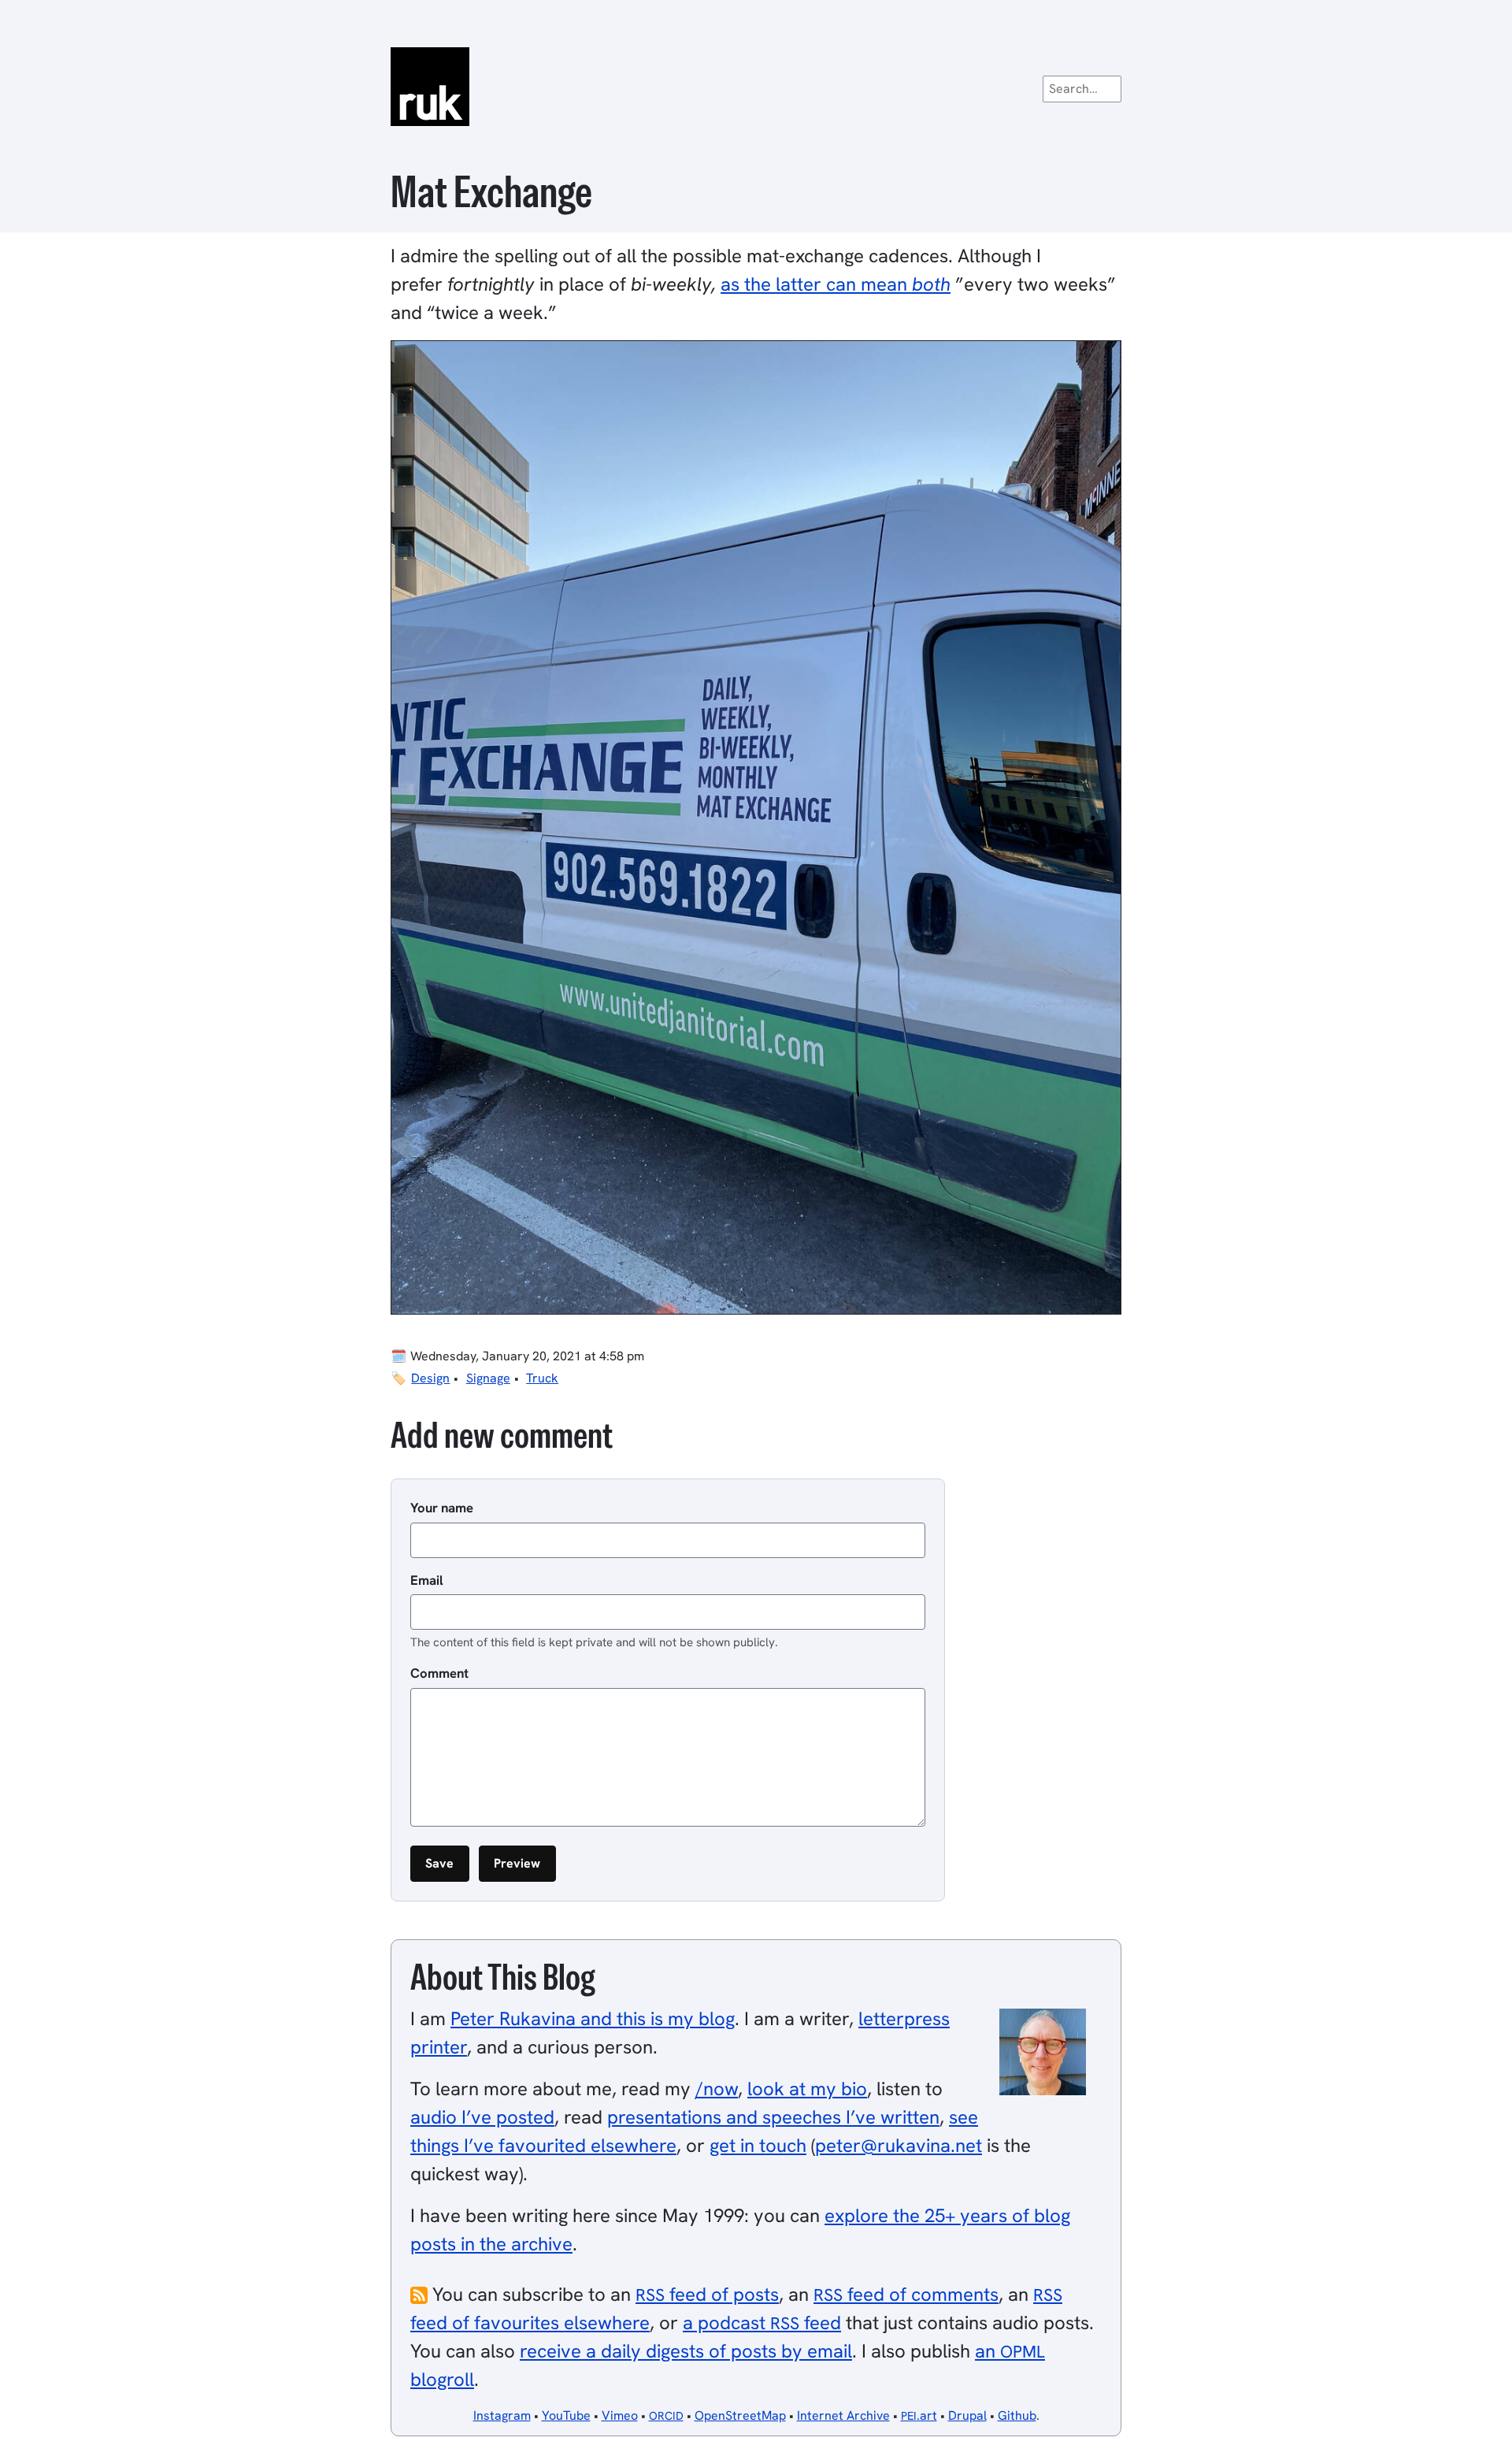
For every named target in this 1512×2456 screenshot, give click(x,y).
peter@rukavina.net (899, 2145)
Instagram (502, 2415)
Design (430, 1378)
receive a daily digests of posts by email (686, 2351)
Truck (542, 1378)
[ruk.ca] (756, 87)
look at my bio (807, 2089)
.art (919, 2415)
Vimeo (620, 2415)
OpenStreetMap (740, 2415)
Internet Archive (843, 2415)
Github (1017, 2415)
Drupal (967, 2415)
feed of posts (707, 2294)
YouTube (566, 2415)
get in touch (758, 2145)
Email (427, 1580)
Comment (439, 1673)
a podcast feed (762, 2322)
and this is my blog (593, 2018)
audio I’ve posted (482, 2117)
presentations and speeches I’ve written (773, 2117)
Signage (488, 1378)
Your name (442, 1508)
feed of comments (906, 2294)
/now (717, 2089)
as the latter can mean (836, 284)
